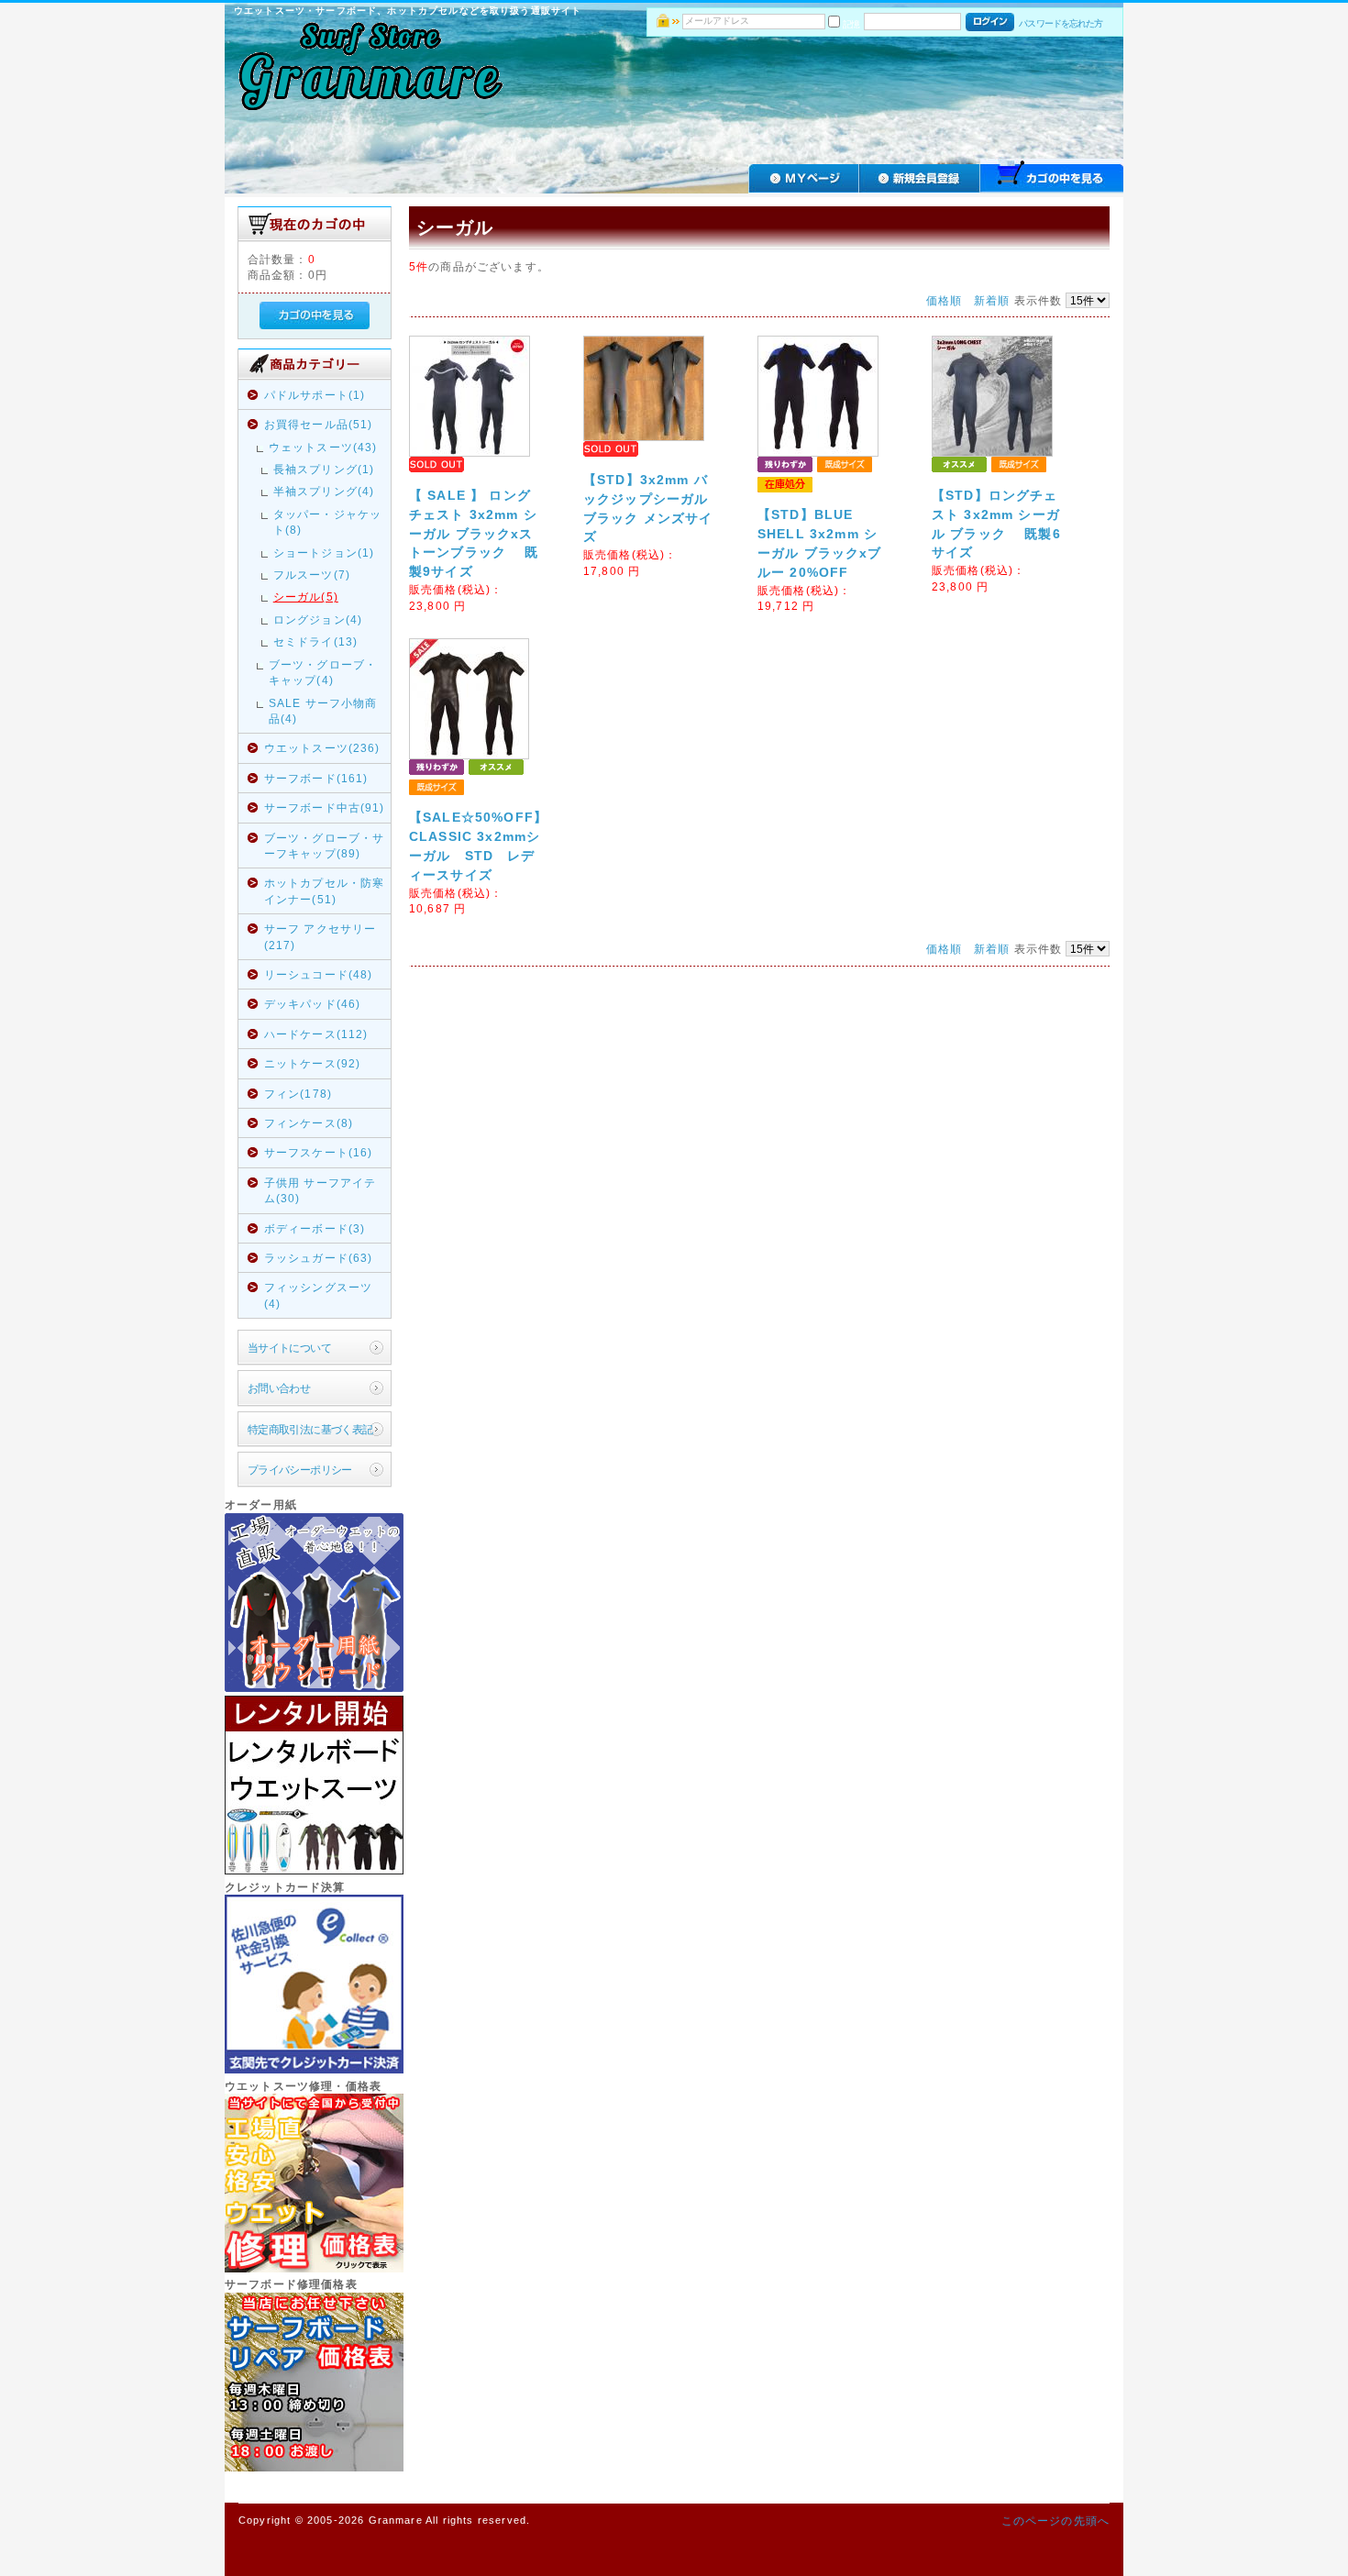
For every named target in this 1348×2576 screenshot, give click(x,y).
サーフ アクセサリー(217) (320, 936)
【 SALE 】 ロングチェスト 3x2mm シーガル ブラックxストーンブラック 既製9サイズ (474, 534)
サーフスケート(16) (319, 1152)
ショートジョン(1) (324, 553)
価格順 (944, 300)
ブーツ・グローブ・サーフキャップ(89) (325, 846)
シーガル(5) (306, 597)
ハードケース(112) (316, 1034)
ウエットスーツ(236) (322, 748)
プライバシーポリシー (300, 1470)
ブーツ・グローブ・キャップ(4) (323, 672)
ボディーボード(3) (315, 1228)
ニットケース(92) (313, 1063)
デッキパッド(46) (313, 1004)
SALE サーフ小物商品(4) (323, 711)
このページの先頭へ (1055, 2521)
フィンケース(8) (309, 1123)
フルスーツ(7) (312, 575)
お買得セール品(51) (319, 424)
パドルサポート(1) (315, 395)
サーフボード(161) (316, 778)
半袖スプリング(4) (324, 491)
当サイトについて (289, 1348)
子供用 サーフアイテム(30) (320, 1190)
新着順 (992, 300)
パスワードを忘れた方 (1061, 23)
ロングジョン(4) (318, 619)
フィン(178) (298, 1094)
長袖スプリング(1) (324, 469)
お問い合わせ (279, 1388)
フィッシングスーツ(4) (318, 1295)
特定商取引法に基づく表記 (310, 1429)
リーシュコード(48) (319, 974)
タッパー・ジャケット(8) (327, 522)
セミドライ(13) (315, 641)
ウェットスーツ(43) (323, 447)
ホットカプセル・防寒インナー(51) (325, 890)
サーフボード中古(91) (325, 807)
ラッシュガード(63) (319, 1258)
